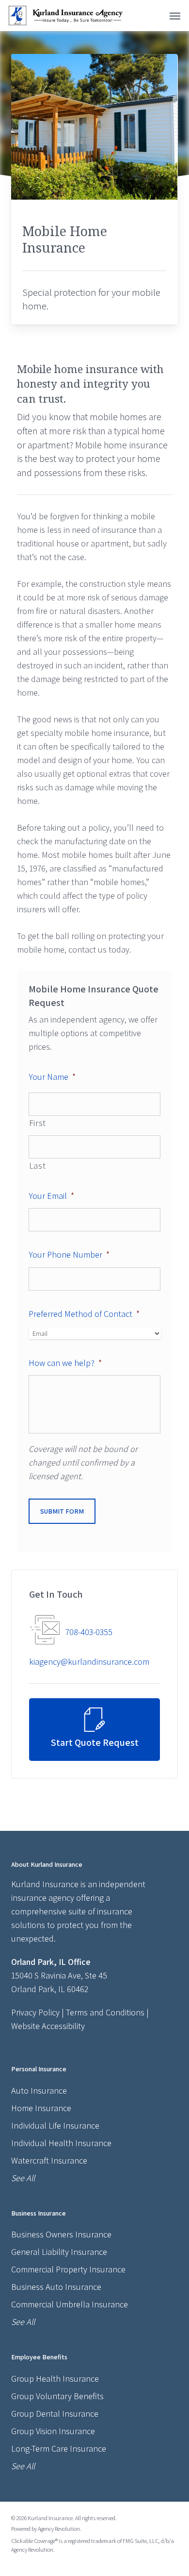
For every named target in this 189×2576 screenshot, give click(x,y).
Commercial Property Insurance (68, 2269)
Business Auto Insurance (56, 2287)
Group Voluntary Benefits (57, 2396)
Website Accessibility (48, 2026)
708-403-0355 (89, 1632)
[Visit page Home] (66, 16)
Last (38, 1166)
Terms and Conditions (105, 2012)
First (38, 1123)
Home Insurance (41, 2108)
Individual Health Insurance (61, 2143)
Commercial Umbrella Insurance (70, 2304)
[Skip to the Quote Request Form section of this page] (95, 1730)
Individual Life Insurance (55, 2125)
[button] (175, 16)
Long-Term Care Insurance (59, 2448)
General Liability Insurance (59, 2252)
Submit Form (62, 1511)
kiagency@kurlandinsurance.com (89, 1662)
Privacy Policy (35, 2012)
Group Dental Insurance (55, 2414)
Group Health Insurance (55, 2379)
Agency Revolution (59, 2529)
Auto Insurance (39, 2090)
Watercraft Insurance (49, 2160)
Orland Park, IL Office (51, 1962)
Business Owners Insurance (61, 2234)
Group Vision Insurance (53, 2431)
